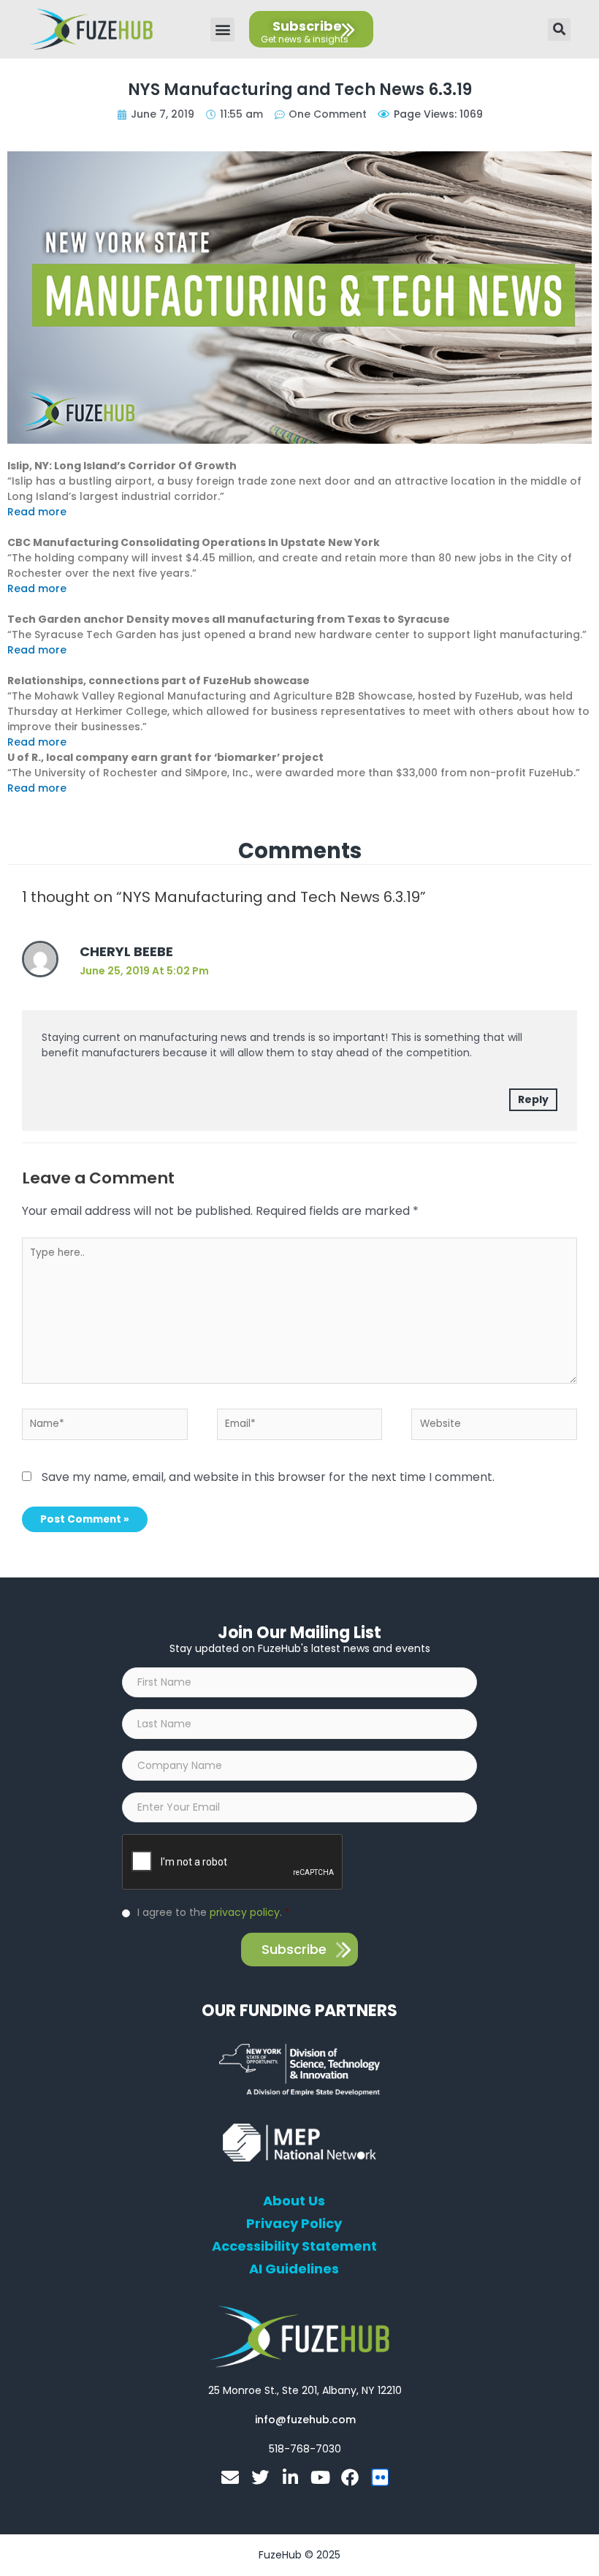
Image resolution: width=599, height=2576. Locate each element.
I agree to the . (214, 1912)
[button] (222, 30)
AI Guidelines (294, 2269)
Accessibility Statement (294, 2246)
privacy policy (245, 1912)
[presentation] (233, 1863)
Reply (533, 1099)
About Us (294, 2201)
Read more (37, 512)
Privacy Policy (294, 2224)
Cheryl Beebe (126, 951)
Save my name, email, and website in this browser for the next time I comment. (268, 1477)
